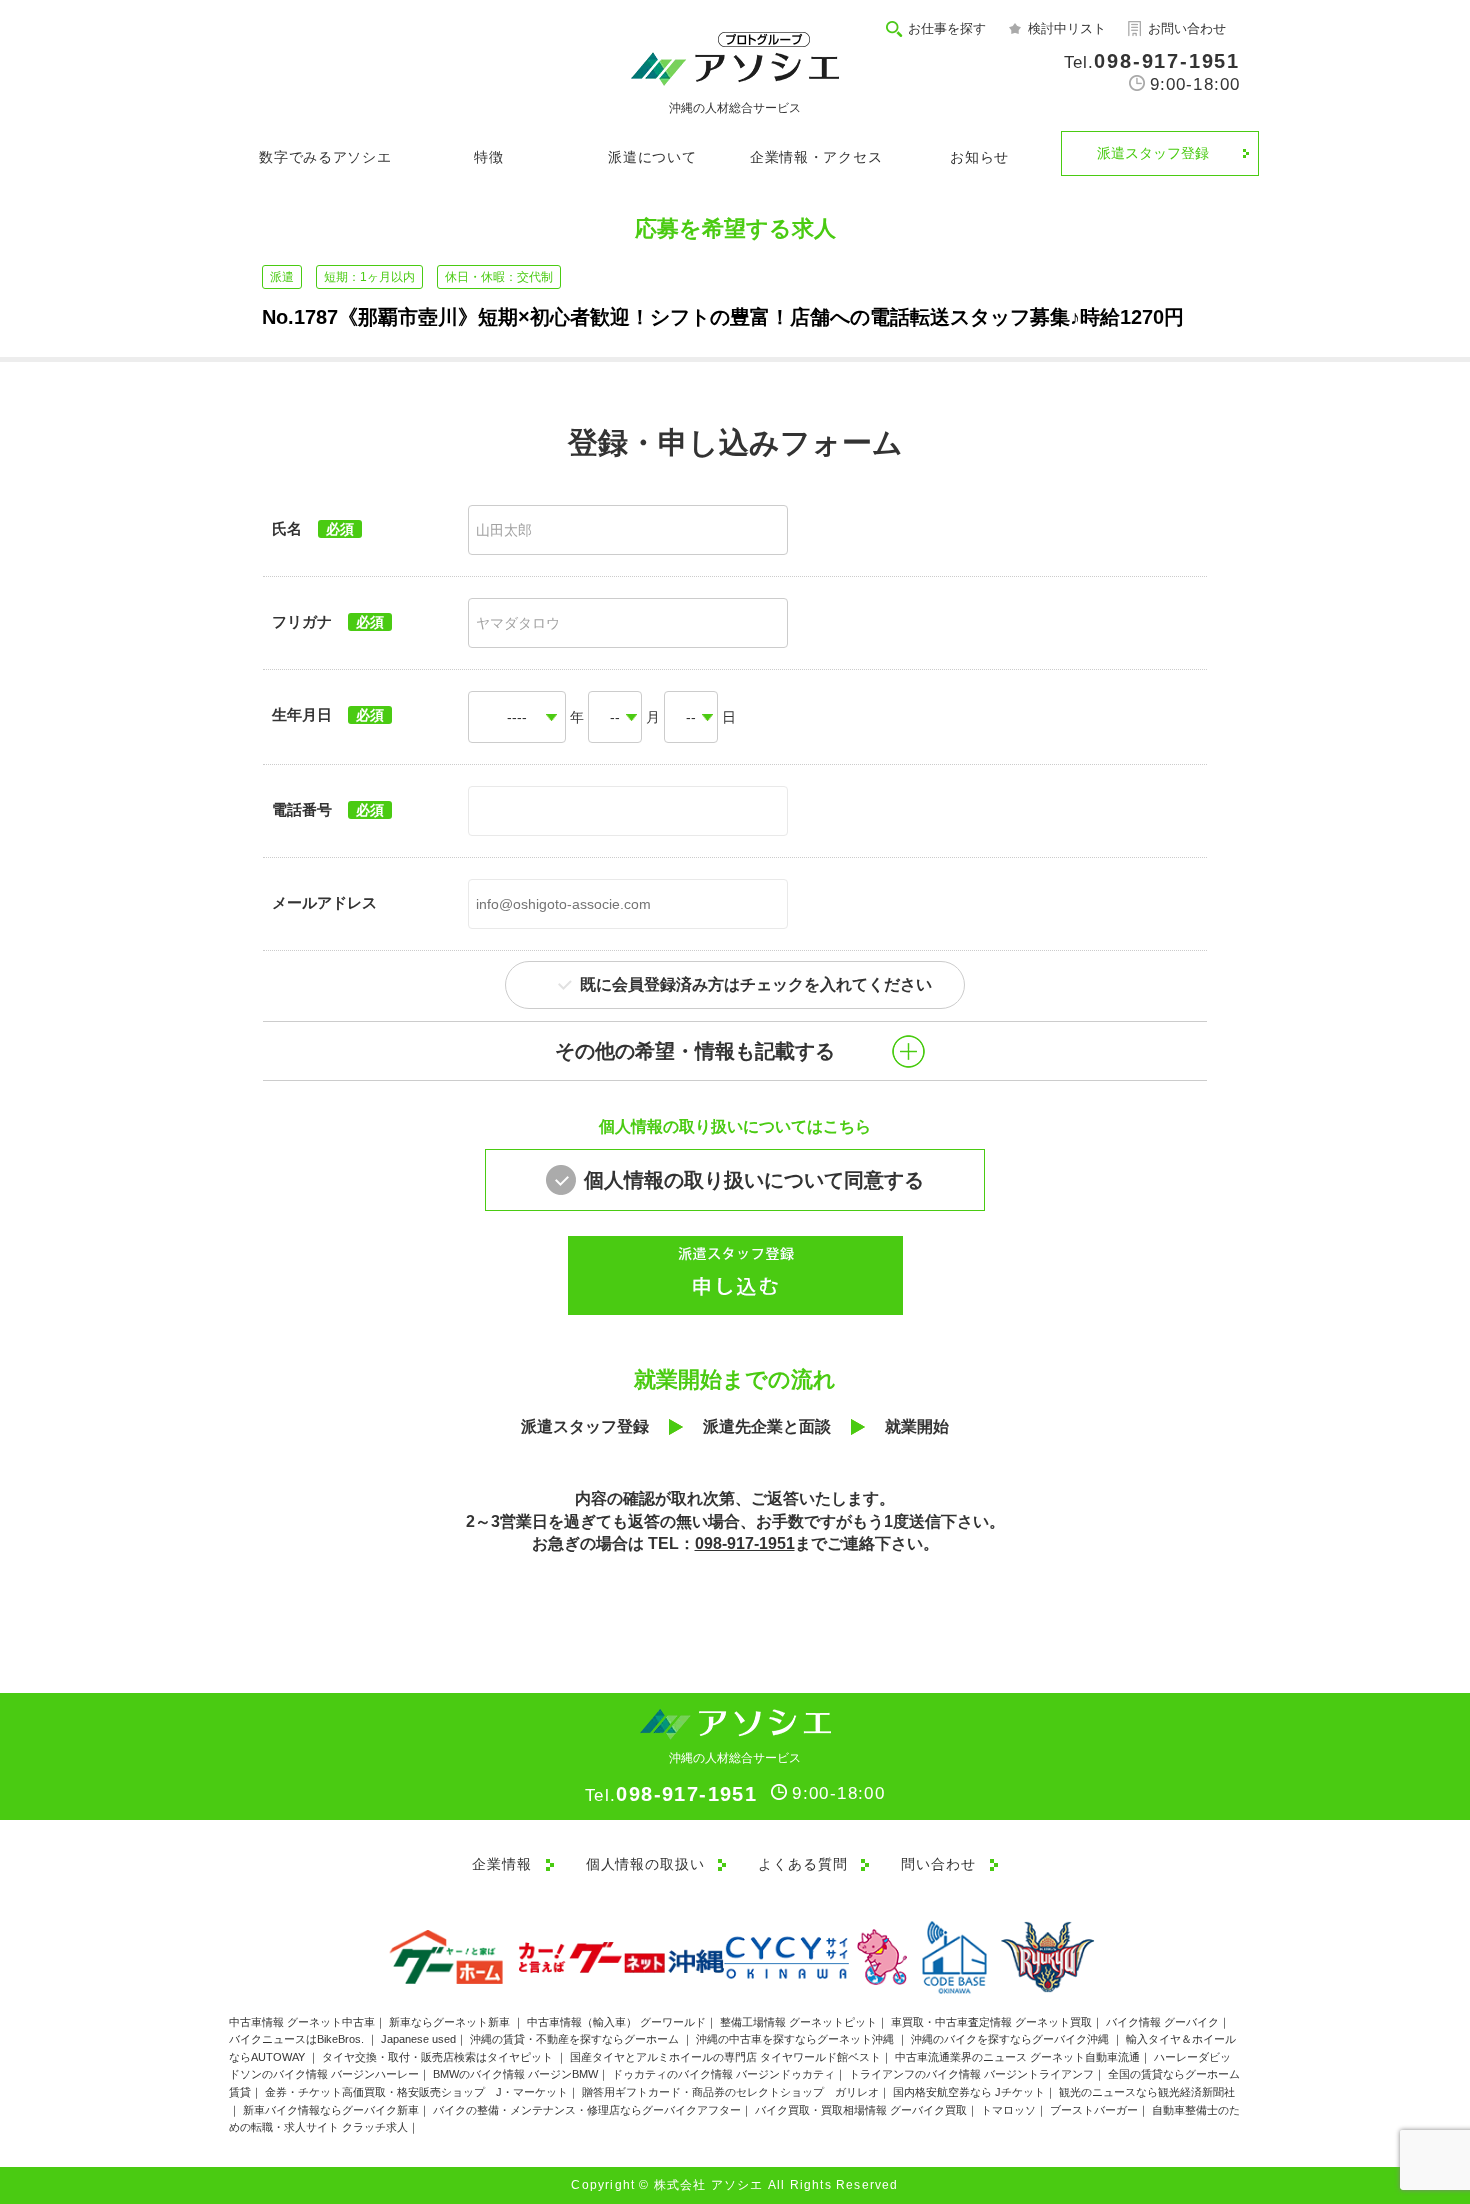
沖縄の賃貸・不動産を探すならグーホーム (576, 2039)
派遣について (652, 157)
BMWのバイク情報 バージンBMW (515, 2074)
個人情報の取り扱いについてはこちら (735, 1126)
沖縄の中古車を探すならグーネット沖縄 (796, 2039)
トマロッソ (1008, 2110)
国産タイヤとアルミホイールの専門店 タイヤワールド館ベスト (725, 2057)
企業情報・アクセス (816, 157)
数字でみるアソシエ (325, 157)
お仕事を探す (947, 28)
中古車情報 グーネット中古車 (302, 2022)
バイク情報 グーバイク (1162, 2022)
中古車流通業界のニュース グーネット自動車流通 (1017, 2057)
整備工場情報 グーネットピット (798, 2022)
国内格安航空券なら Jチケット (969, 2092)
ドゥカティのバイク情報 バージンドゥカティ (723, 2074)
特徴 (488, 157)
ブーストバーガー (1094, 2110)
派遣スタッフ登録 (1153, 153)
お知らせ (979, 157)
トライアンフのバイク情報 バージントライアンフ (971, 2074)
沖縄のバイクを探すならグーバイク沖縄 (1011, 2039)
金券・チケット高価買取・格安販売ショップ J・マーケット (416, 2092)
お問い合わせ (1187, 28)
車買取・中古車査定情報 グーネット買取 (991, 2022)
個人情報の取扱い (645, 1864)
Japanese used (418, 2039)
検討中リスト (1067, 28)
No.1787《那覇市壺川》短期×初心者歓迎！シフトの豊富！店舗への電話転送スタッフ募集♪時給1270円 (723, 317)
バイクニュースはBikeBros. (298, 2039)
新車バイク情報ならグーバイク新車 (331, 2110)
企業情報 (501, 1864)
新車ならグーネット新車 (451, 2022)
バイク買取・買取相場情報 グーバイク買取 (861, 2110)
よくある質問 (802, 1864)
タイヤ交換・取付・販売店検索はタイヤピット (439, 2057)
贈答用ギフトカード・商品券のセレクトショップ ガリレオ (730, 2092)
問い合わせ (938, 1864)
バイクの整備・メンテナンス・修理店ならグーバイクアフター (587, 2110)
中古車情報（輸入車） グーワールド (616, 2022)
